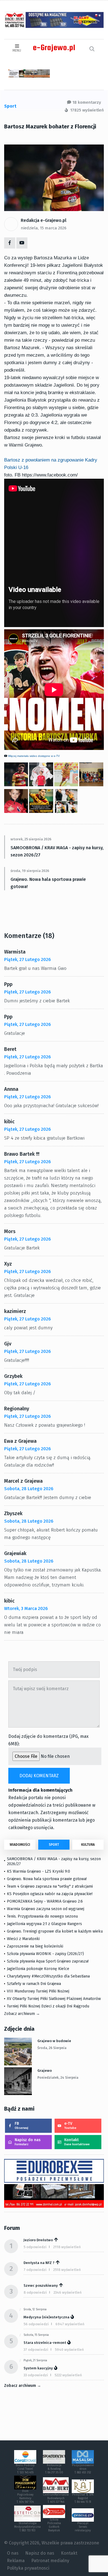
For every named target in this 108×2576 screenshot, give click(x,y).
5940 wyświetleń (69, 2350)
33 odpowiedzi (36, 2375)
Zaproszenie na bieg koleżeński (35, 1946)
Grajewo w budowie (54, 2041)
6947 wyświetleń (70, 2324)
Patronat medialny (50, 2561)
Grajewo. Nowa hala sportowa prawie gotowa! (48, 883)
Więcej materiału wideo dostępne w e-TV (34, 756)
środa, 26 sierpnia (52, 2048)
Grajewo (45, 2071)
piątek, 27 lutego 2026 (28, 959)
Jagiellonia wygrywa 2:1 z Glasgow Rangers (44, 1924)
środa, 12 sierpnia (35, 2309)
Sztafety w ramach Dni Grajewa (34, 1984)
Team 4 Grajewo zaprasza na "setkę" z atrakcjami (50, 1886)
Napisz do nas (28, 2142)
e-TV (70, 2125)
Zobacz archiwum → (22, 2014)
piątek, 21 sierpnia (35, 2361)
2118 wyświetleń (67, 2247)
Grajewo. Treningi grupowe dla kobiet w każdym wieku (55, 1931)
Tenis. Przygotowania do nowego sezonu (42, 1916)
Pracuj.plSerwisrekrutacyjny (83, 2527)
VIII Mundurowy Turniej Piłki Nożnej (38, 1991)
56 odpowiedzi (36, 2324)
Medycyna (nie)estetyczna (47, 2317)
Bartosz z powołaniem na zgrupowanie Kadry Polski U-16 (51, 464)
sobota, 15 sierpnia (36, 2335)
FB (21, 2125)
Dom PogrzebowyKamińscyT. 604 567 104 (25, 2497)
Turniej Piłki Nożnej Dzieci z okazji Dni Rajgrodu (48, 2006)
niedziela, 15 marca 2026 (44, 228)
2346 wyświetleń (68, 2292)
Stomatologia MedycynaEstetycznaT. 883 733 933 (27, 2527)
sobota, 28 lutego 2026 (29, 1489)
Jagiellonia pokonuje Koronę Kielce (38, 1969)
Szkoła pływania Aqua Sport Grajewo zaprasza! (48, 1961)
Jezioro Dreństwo (38, 2240)
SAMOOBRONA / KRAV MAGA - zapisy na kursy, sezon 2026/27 (57, 851)
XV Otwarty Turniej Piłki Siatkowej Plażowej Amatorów (54, 1999)
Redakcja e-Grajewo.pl (44, 220)
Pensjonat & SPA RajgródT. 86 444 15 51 (83, 2498)
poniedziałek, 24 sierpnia (58, 2078)
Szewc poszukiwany (41, 2285)
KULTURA (88, 1845)
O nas (13, 2553)
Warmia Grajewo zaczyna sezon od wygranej (46, 1909)
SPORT (54, 1845)
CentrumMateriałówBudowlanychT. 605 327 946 (56, 2498)
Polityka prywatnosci (28, 2568)
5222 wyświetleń (68, 2375)
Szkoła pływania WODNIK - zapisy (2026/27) (45, 1954)
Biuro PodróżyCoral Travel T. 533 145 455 (25, 2469)
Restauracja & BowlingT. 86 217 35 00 (54, 2469)
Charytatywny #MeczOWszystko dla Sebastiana (48, 1976)
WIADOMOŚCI (20, 1845)
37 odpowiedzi (36, 2350)
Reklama (16, 2561)
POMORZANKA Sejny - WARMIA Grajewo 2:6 (45, 1901)
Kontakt (77, 2142)
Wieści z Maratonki (23, 1939)
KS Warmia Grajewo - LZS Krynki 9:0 (38, 1871)
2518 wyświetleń (67, 2270)
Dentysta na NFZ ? (39, 2263)
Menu (17, 50)
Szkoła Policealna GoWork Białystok (54, 2525)
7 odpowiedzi (35, 2270)
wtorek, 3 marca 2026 (26, 1608)
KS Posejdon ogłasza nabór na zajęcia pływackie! (51, 1894)
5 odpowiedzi (35, 2247)
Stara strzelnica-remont (45, 2343)
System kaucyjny (38, 2368)
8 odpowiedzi (35, 2292)
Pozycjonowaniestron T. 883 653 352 (83, 2469)
